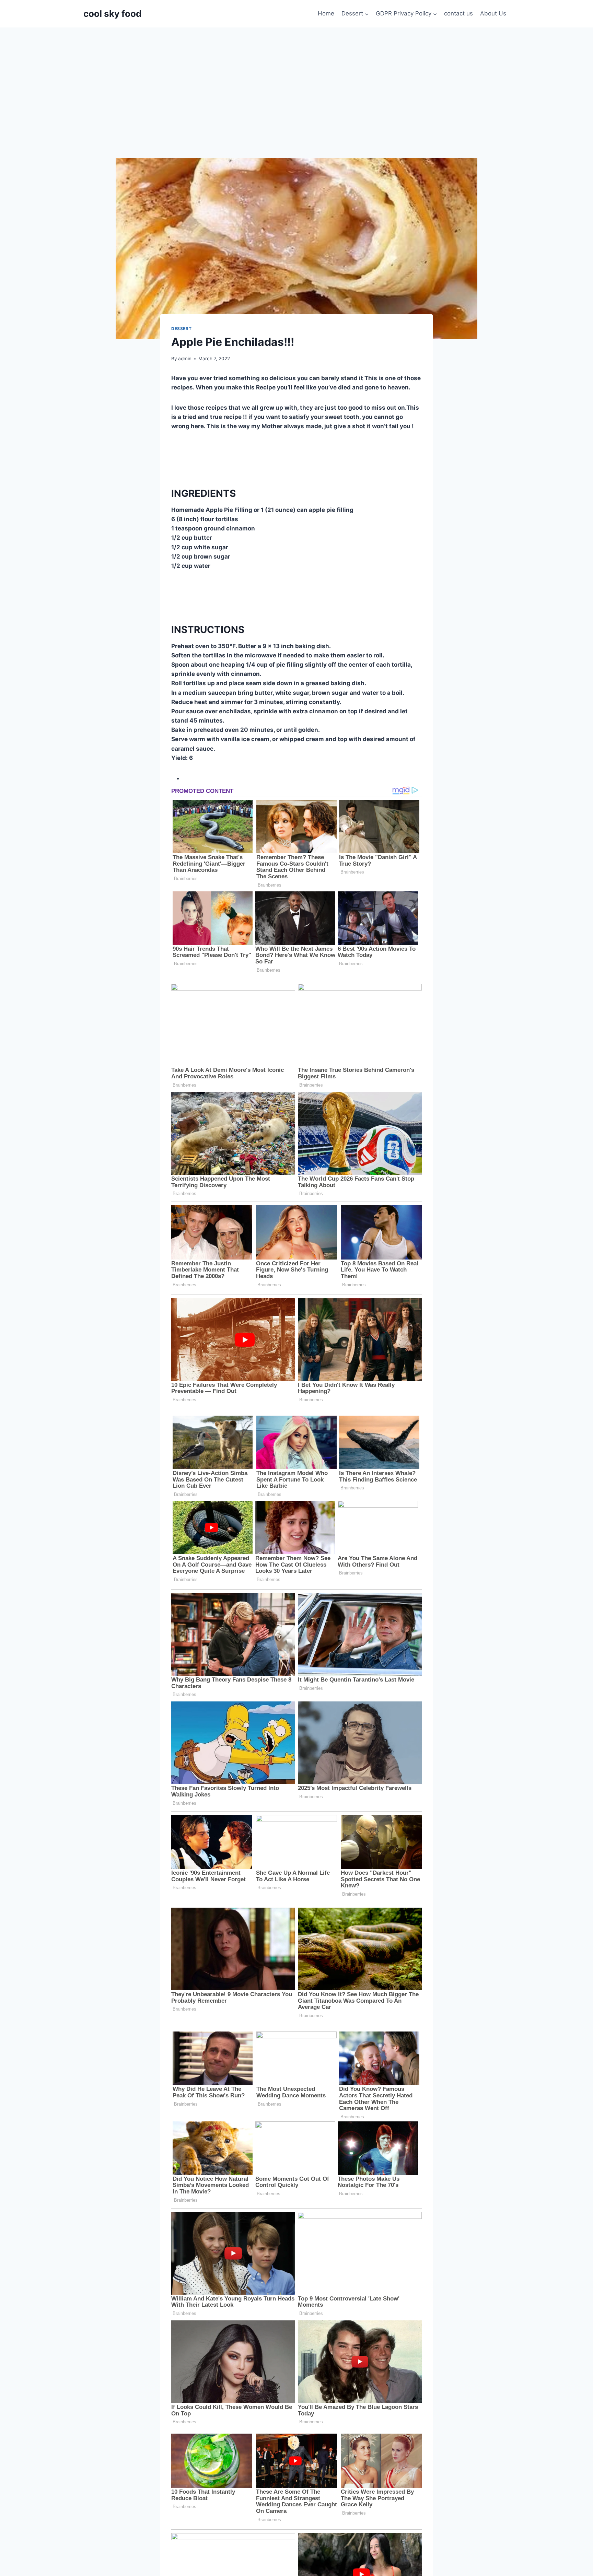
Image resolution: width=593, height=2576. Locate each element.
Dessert (181, 329)
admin (185, 359)
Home (326, 13)
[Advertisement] (296, 79)
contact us (458, 13)
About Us (493, 13)
